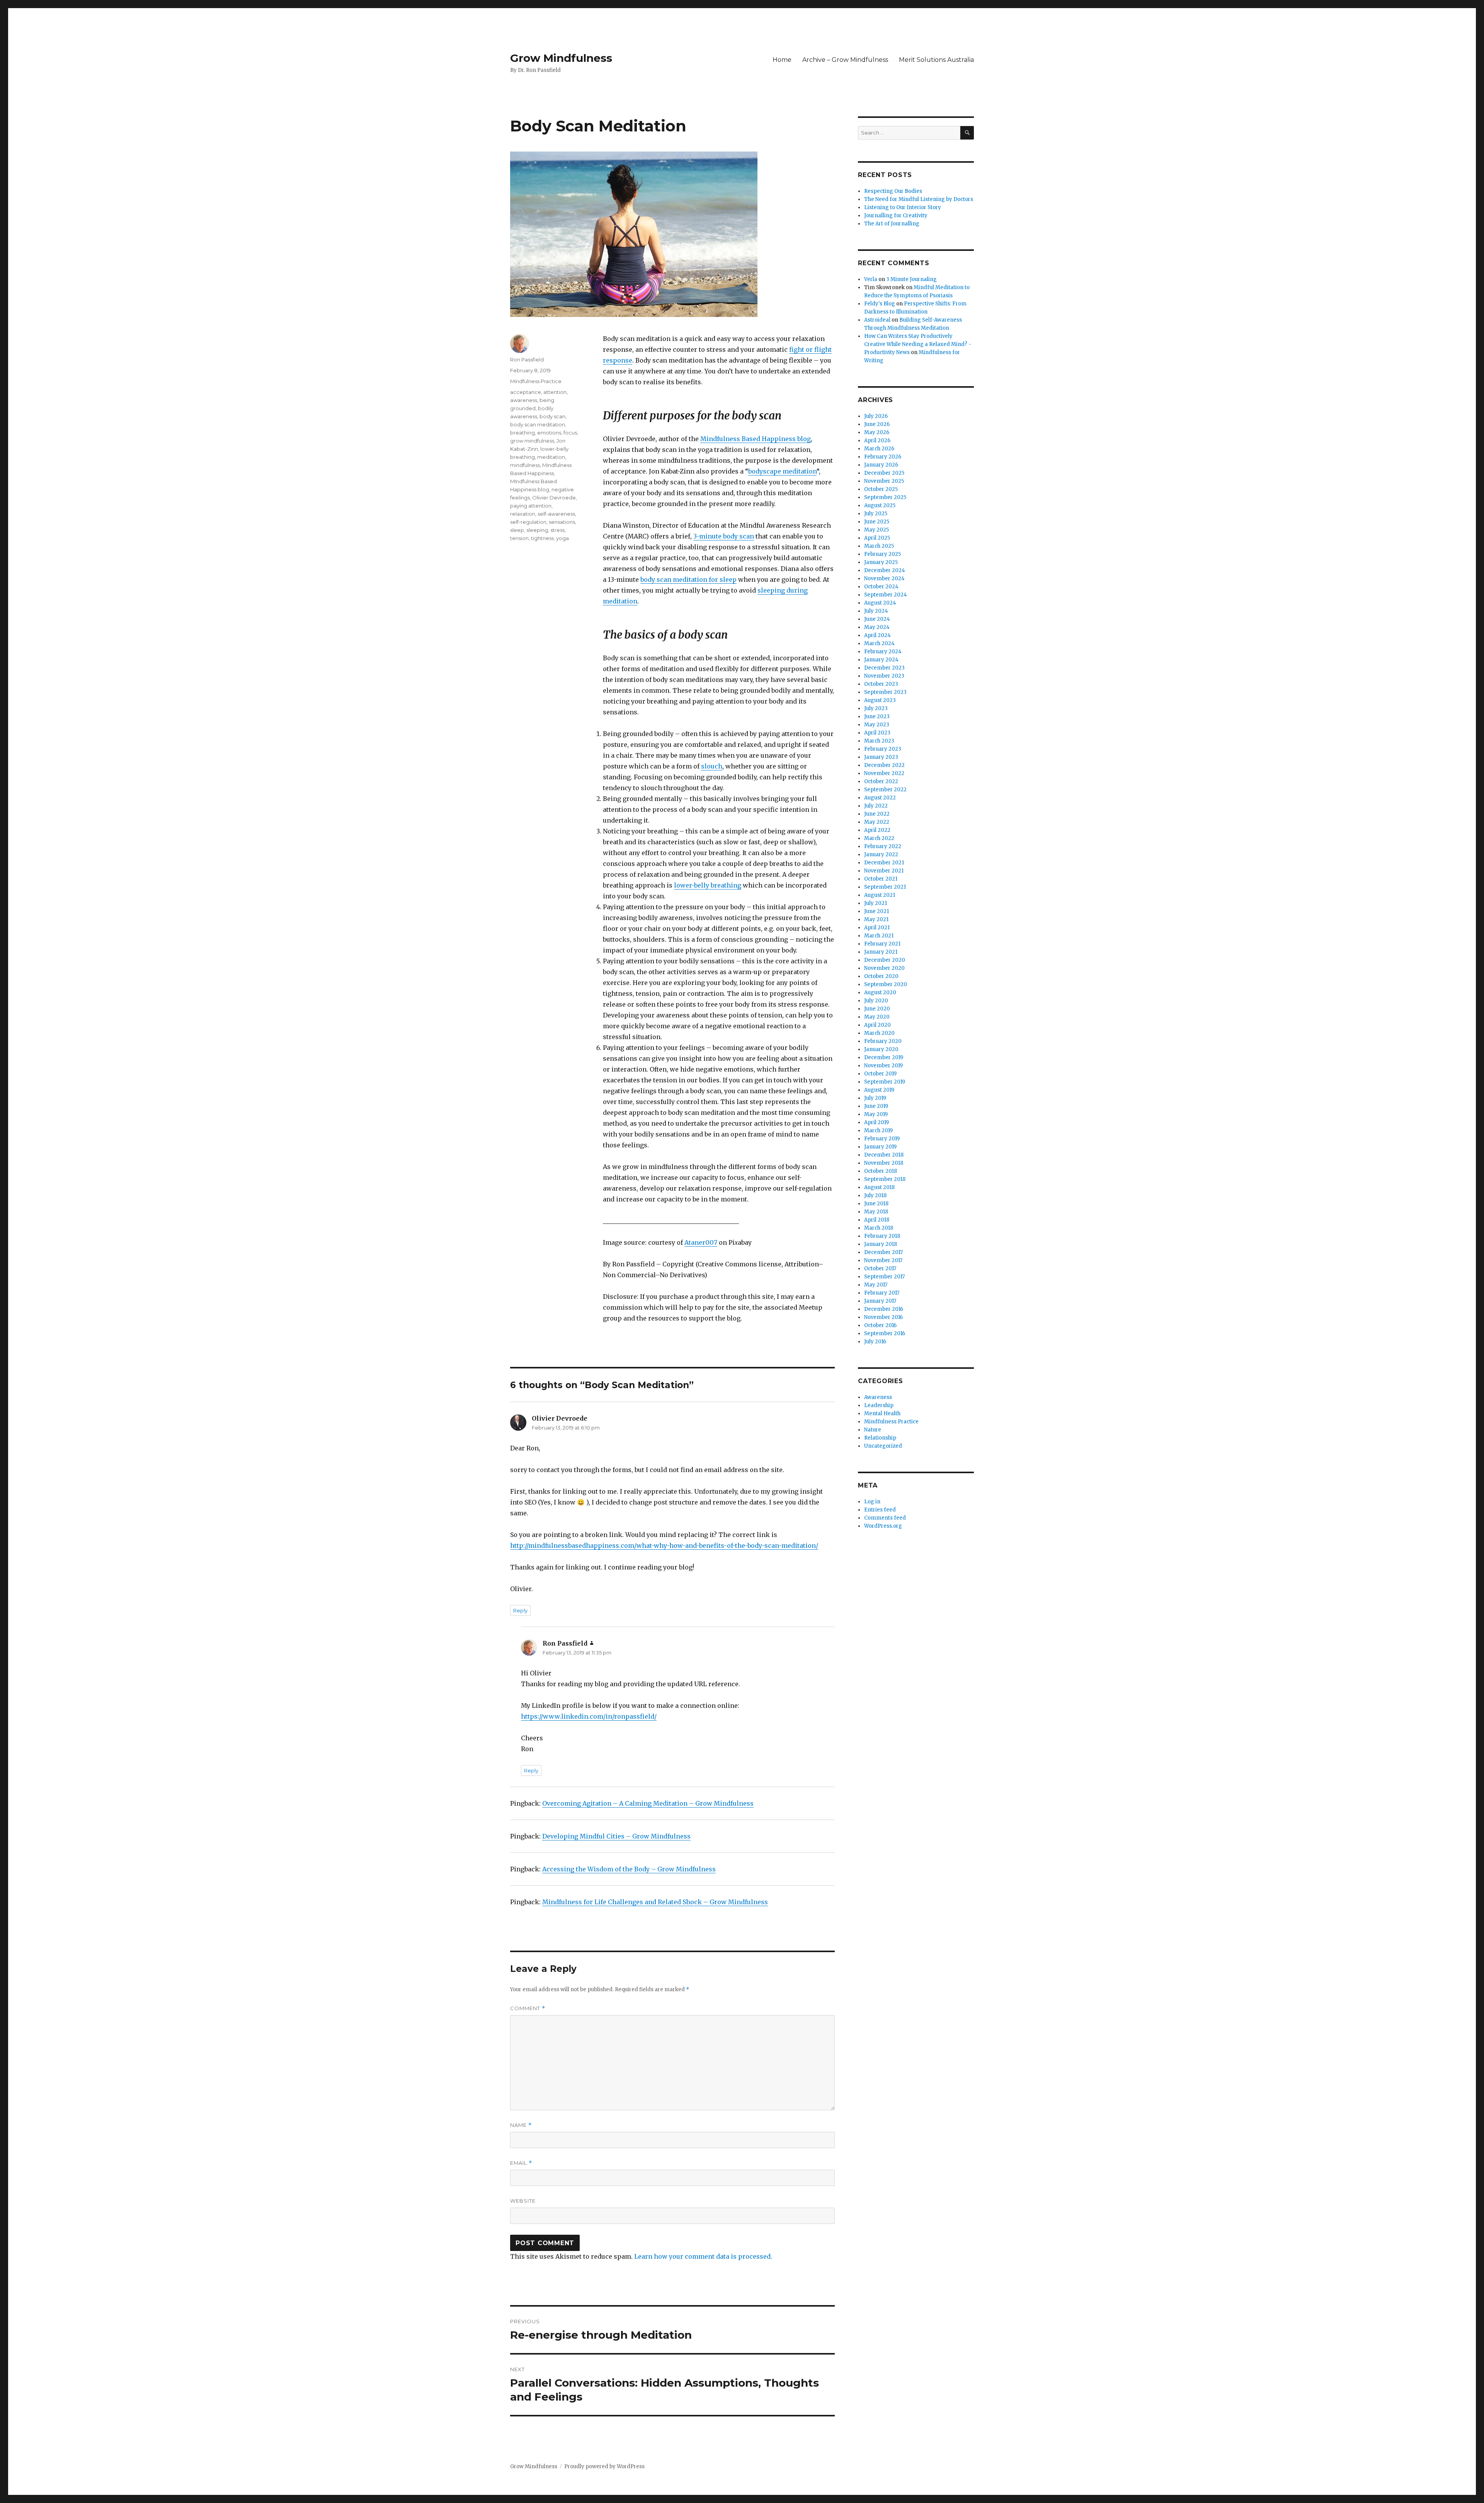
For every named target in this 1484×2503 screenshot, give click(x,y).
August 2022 (880, 798)
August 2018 (879, 1187)
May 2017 (876, 1285)
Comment (528, 2008)
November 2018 (884, 1163)
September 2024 (886, 595)
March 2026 (879, 449)
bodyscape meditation (782, 471)
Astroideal (877, 320)
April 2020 (877, 1025)
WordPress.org (883, 1526)
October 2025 (881, 489)
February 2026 (883, 457)
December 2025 (884, 473)
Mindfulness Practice (536, 381)
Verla (871, 279)
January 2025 (881, 562)
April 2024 (877, 635)
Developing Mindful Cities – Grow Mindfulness (616, 1836)
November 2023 (884, 676)
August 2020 (880, 993)
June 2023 (877, 716)
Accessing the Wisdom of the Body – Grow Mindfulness (629, 1869)
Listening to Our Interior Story (903, 207)
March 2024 (879, 643)
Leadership (879, 1405)
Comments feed (885, 1518)
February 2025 (882, 554)
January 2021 (881, 952)
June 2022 (877, 814)
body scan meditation (538, 424)
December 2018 (884, 1155)
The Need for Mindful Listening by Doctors (919, 199)
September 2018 (885, 1179)
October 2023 (881, 684)
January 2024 (881, 660)
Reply (520, 1610)
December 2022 (884, 765)
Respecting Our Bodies (893, 191)
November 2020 (884, 968)
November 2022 (884, 773)
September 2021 (885, 887)
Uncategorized (883, 1446)
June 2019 (876, 1106)
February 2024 (883, 652)
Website (523, 2201)
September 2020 (886, 984)
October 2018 (881, 1171)
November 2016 (883, 1317)
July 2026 (876, 416)
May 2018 (876, 1212)
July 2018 (875, 1195)
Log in (872, 1502)
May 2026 (877, 432)
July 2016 (875, 1342)
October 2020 (881, 976)
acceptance (526, 392)
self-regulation (528, 522)
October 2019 (880, 1074)
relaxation (523, 514)
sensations (562, 522)
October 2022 (881, 781)
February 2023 (883, 749)
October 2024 (881, 587)
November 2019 (883, 1066)
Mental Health (882, 1413)
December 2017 (883, 1252)
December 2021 (884, 863)
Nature (873, 1430)
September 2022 (885, 790)
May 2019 (876, 1114)
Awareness (878, 1397)
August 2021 (880, 895)
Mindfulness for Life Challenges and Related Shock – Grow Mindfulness (655, 1902)
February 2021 (882, 944)
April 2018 (877, 1220)
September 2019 (885, 1082)
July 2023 (876, 708)
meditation (551, 457)
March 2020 (879, 1033)
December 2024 (885, 570)
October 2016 (880, 1325)
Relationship (880, 1438)
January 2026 (881, 465)
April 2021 (877, 928)
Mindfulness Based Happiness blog (756, 439)
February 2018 (882, 1236)
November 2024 (884, 578)
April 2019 (876, 1122)
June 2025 (877, 522)
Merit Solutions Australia (936, 60)
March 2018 (879, 1228)
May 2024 (877, 627)
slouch (712, 766)
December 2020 (885, 960)
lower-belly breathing (708, 885)
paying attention (531, 506)
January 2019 (880, 1147)
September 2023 (885, 692)
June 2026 (877, 424)
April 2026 (877, 440)
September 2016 (885, 1333)
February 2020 (883, 1041)
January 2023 (881, 757)
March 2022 (879, 838)
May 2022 (877, 822)
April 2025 (877, 538)
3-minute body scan (724, 536)
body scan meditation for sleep (688, 579)
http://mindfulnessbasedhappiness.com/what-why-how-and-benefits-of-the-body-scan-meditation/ (664, 1545)
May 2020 (877, 1017)
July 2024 (876, 611)
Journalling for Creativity (896, 216)
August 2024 (880, 603)
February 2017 (882, 1293)
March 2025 (879, 546)
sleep (517, 530)
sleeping (537, 530)
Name (521, 2125)
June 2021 (876, 911)
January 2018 (881, 1244)
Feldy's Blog (880, 304)
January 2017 (880, 1301)
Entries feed (880, 1510)
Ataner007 (701, 1242)
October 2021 (881, 879)
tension (519, 538)
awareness (524, 400)
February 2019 (882, 1139)
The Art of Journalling (892, 224)
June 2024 (877, 619)
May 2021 (876, 919)
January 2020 (881, 1049)
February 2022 (883, 846)
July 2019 (875, 1098)
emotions (549, 433)
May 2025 (876, 530)
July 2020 (876, 1001)
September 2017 (884, 1277)
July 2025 (876, 514)
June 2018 (876, 1204)
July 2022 (876, 806)
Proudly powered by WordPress (604, 2466)
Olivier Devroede (554, 498)
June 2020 (877, 1009)
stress (557, 530)
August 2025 (880, 505)
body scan (552, 416)
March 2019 (878, 1131)
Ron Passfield (527, 360)
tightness (542, 538)
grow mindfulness (532, 441)
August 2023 (880, 700)
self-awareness (556, 514)
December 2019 (884, 1057)
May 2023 (877, 725)
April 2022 (877, 830)
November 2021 (884, 871)
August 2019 (879, 1090)
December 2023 (884, 668)
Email (521, 2163)
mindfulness (525, 465)
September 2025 (885, 497)
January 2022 (881, 854)
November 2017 (883, 1260)
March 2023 (879, 741)
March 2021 (879, 936)
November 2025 (884, 481)
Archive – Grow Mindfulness (845, 60)
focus (570, 433)
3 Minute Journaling (911, 279)
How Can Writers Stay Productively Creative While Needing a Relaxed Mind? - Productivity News (918, 344)
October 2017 (880, 1269)
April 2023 (877, 733)
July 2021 (876, 903)
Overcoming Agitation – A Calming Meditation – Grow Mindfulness (648, 1803)
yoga (562, 538)
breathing (522, 433)
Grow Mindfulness (561, 58)
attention (555, 392)
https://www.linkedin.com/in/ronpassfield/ (589, 1716)
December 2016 (884, 1309)
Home (782, 60)
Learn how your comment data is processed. (703, 2256)
